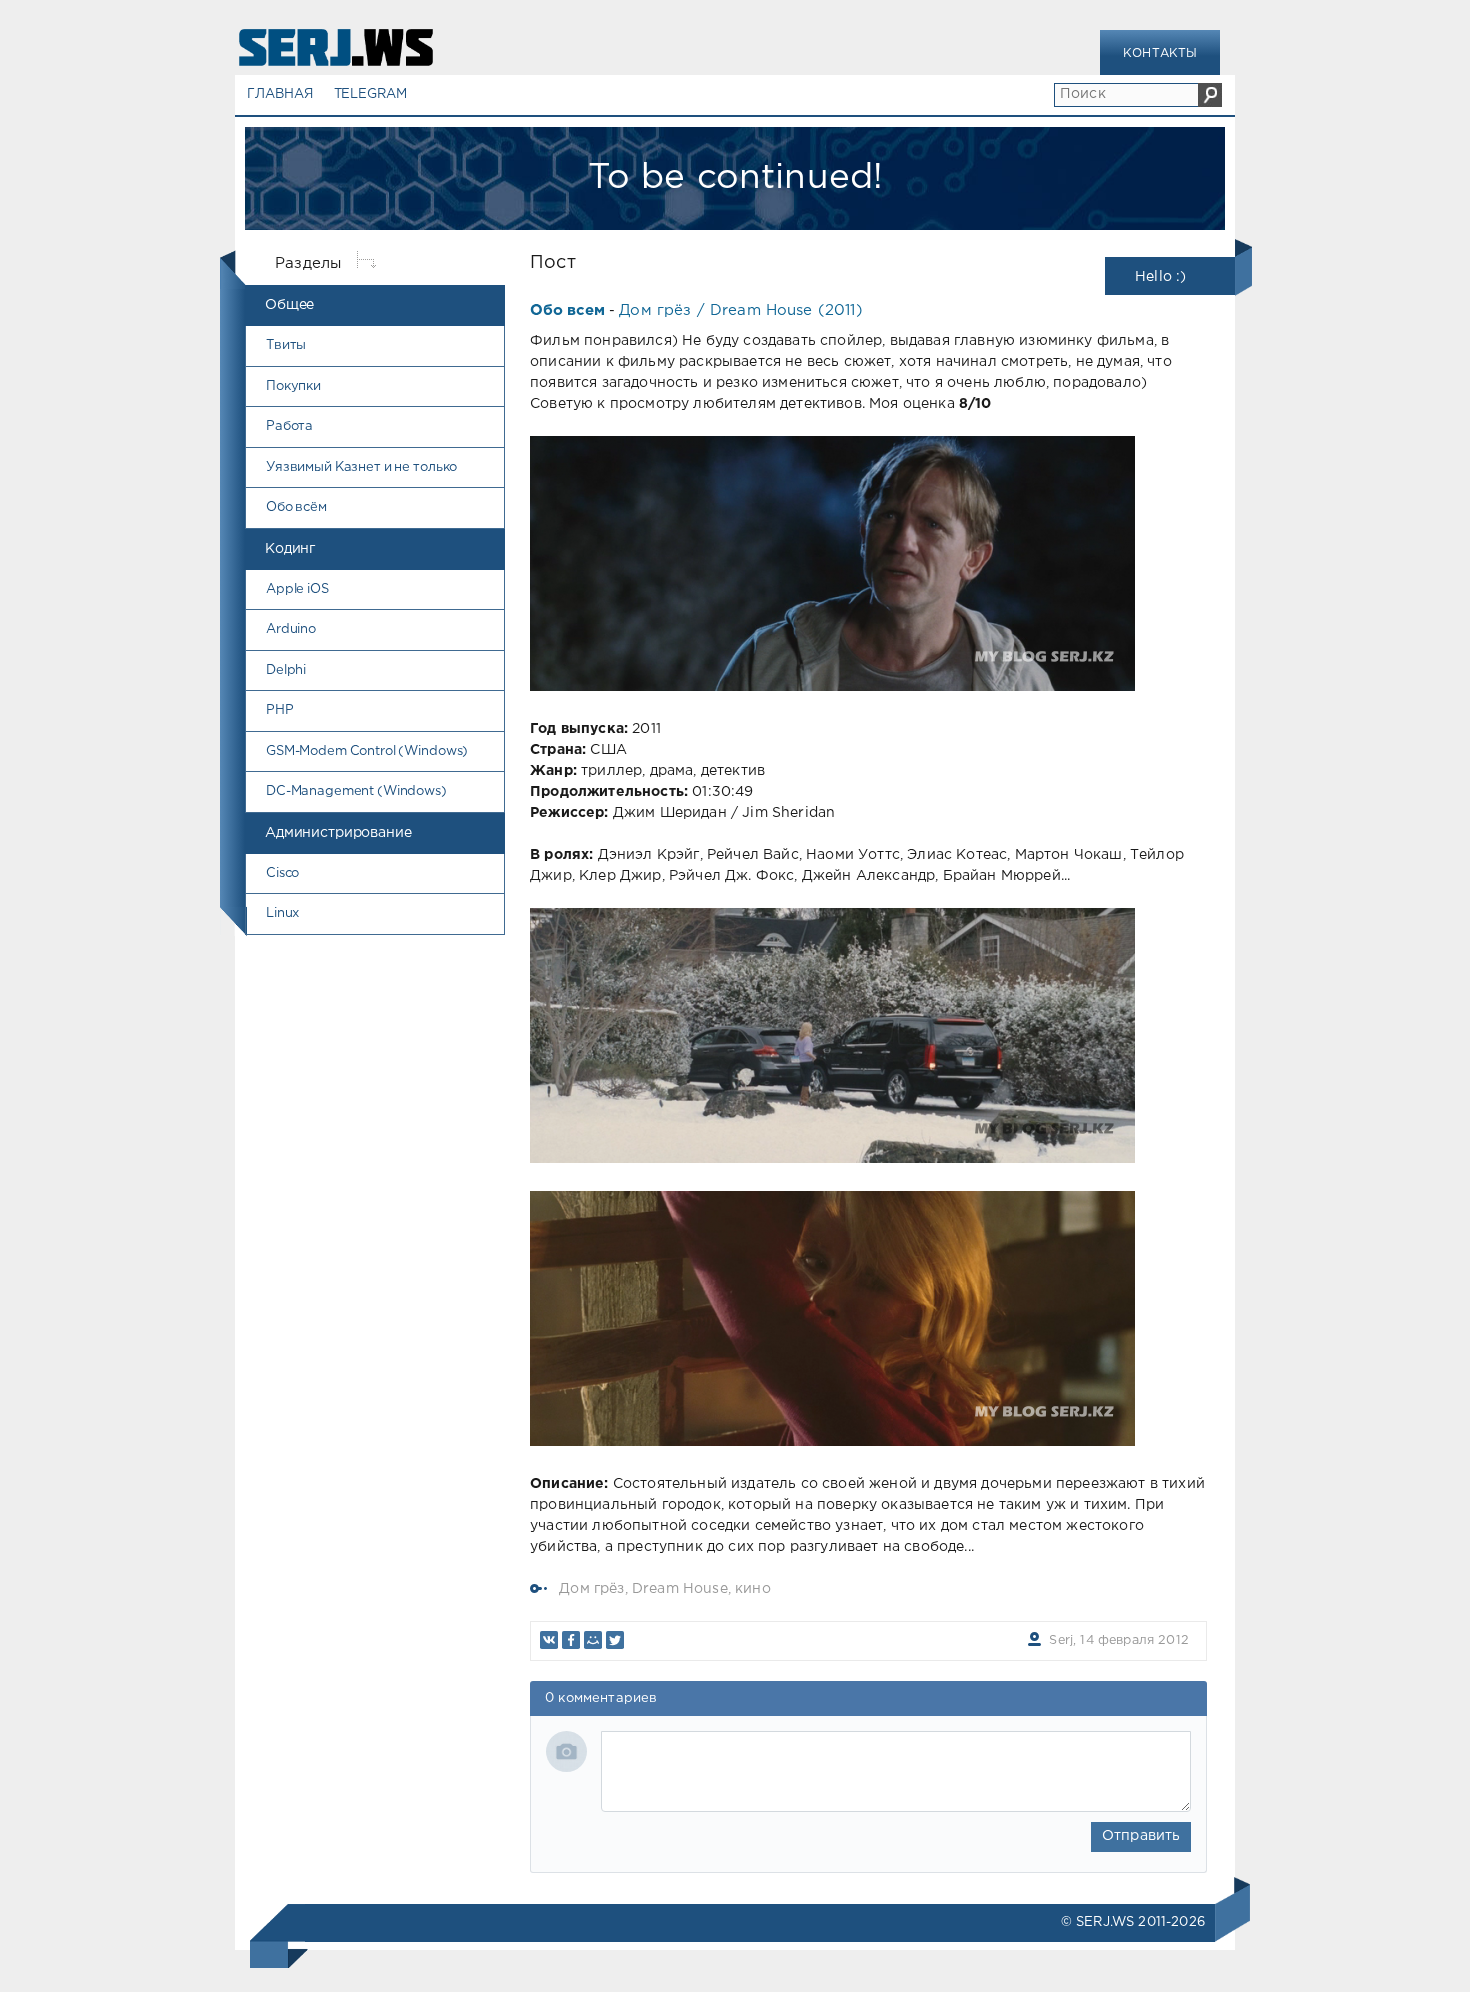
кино (753, 1589)
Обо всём (296, 507)
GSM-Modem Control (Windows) (367, 751)
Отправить (1141, 1836)
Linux (282, 913)
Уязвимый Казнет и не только (361, 467)
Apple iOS (297, 589)
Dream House (680, 1589)
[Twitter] (615, 1640)
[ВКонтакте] (549, 1640)
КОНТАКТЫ (1160, 53)
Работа (289, 426)
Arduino (291, 629)
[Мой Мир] (593, 1640)
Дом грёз (591, 1589)
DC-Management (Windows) (356, 791)
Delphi (286, 670)
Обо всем (567, 310)
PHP (280, 710)
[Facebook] (571, 1640)
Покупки (293, 386)
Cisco (282, 873)
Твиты (286, 345)
